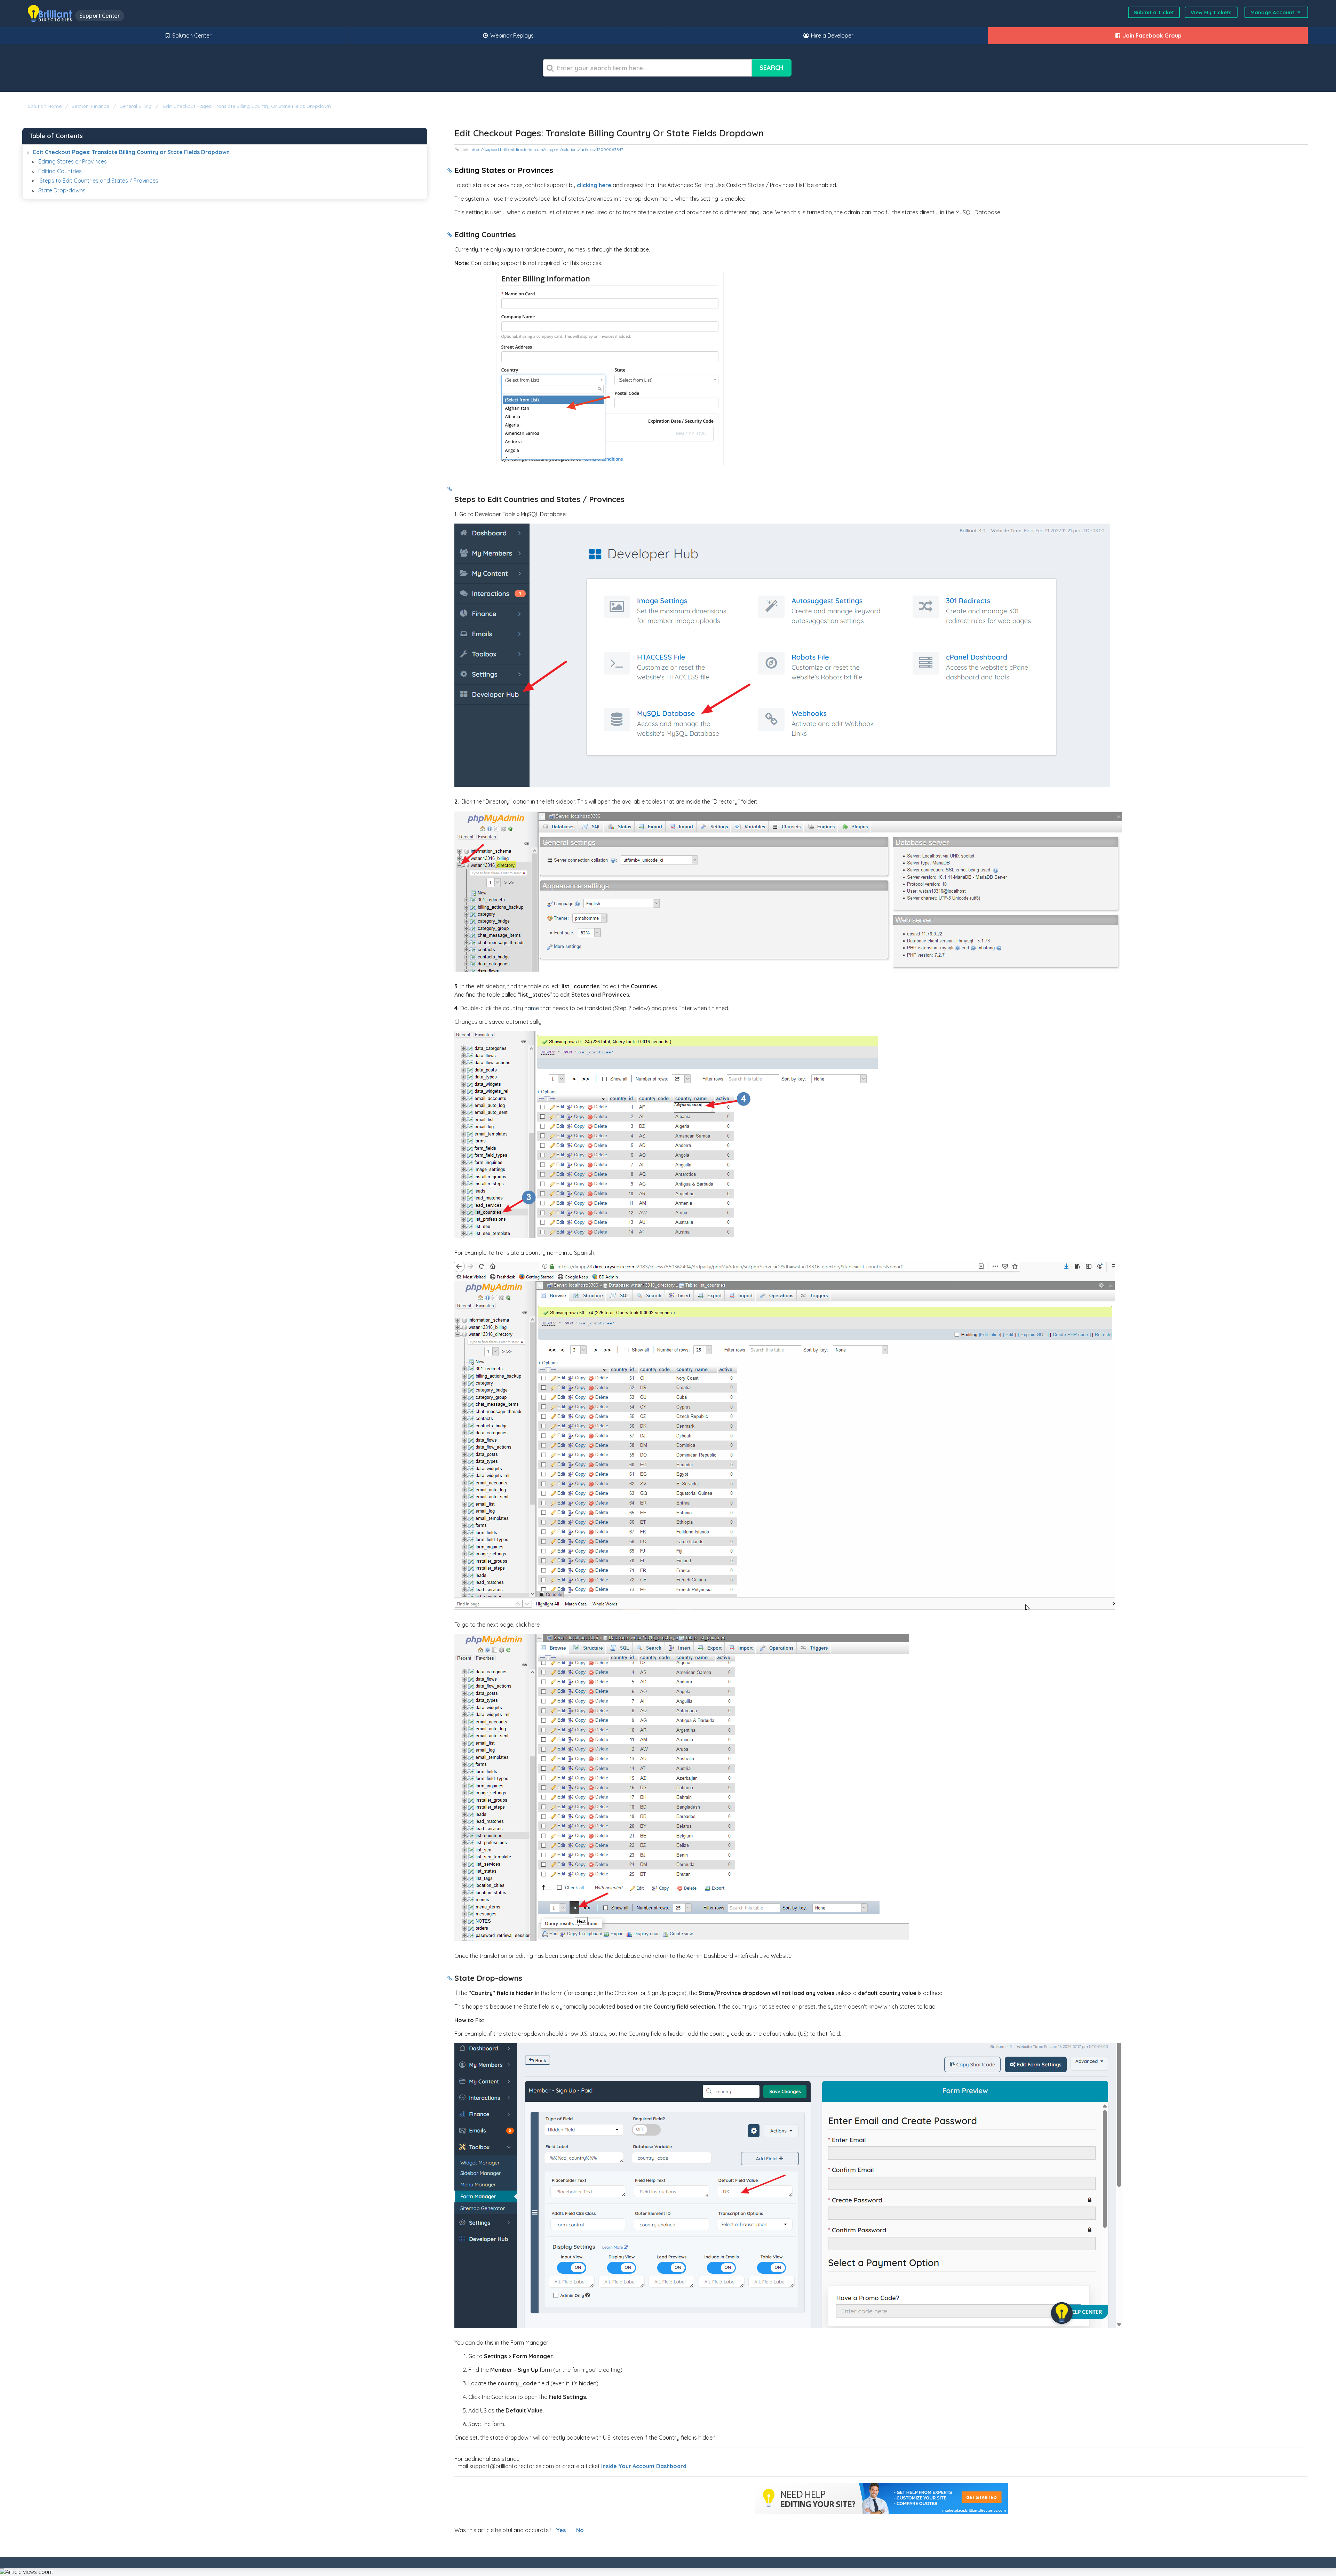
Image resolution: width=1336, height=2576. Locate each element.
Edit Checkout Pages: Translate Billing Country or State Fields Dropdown (246, 106)
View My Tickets (1211, 12)
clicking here (594, 185)
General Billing (136, 106)
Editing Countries (61, 171)
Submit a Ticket (1154, 12)
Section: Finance (90, 106)
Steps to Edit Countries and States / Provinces (98, 181)
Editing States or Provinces (73, 161)
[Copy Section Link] (450, 171)
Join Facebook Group (1151, 35)
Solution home (45, 106)
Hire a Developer (832, 35)
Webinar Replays (511, 35)
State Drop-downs (62, 190)
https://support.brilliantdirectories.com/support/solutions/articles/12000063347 (547, 149)
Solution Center (191, 35)
